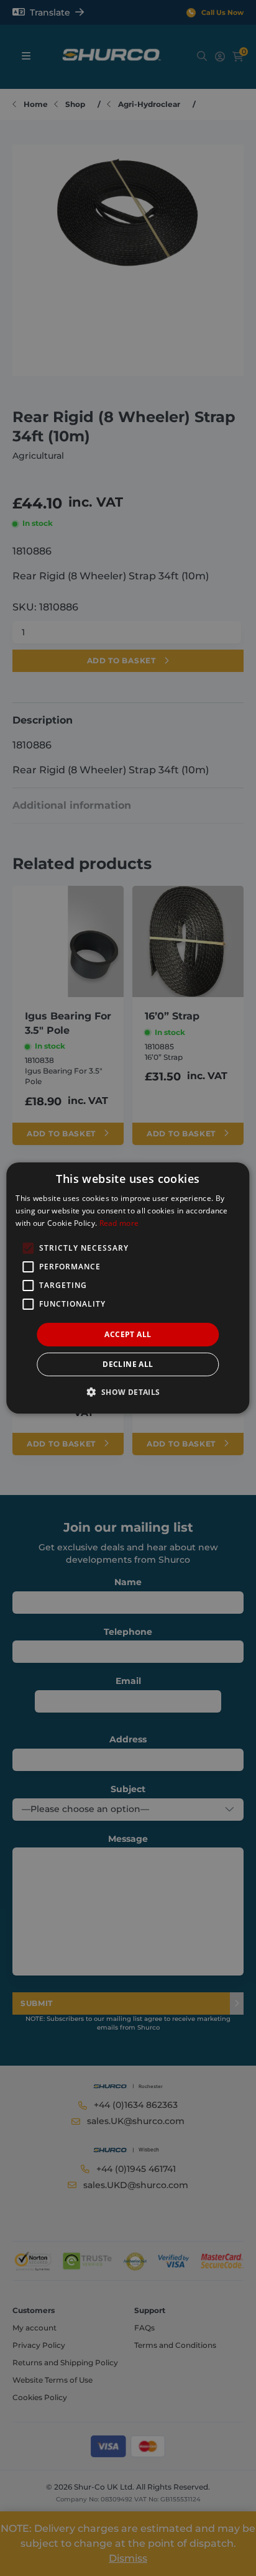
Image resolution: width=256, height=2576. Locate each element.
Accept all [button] (128, 1334)
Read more (119, 1223)
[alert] (128, 1288)
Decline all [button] (128, 1364)
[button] (128, 1392)
